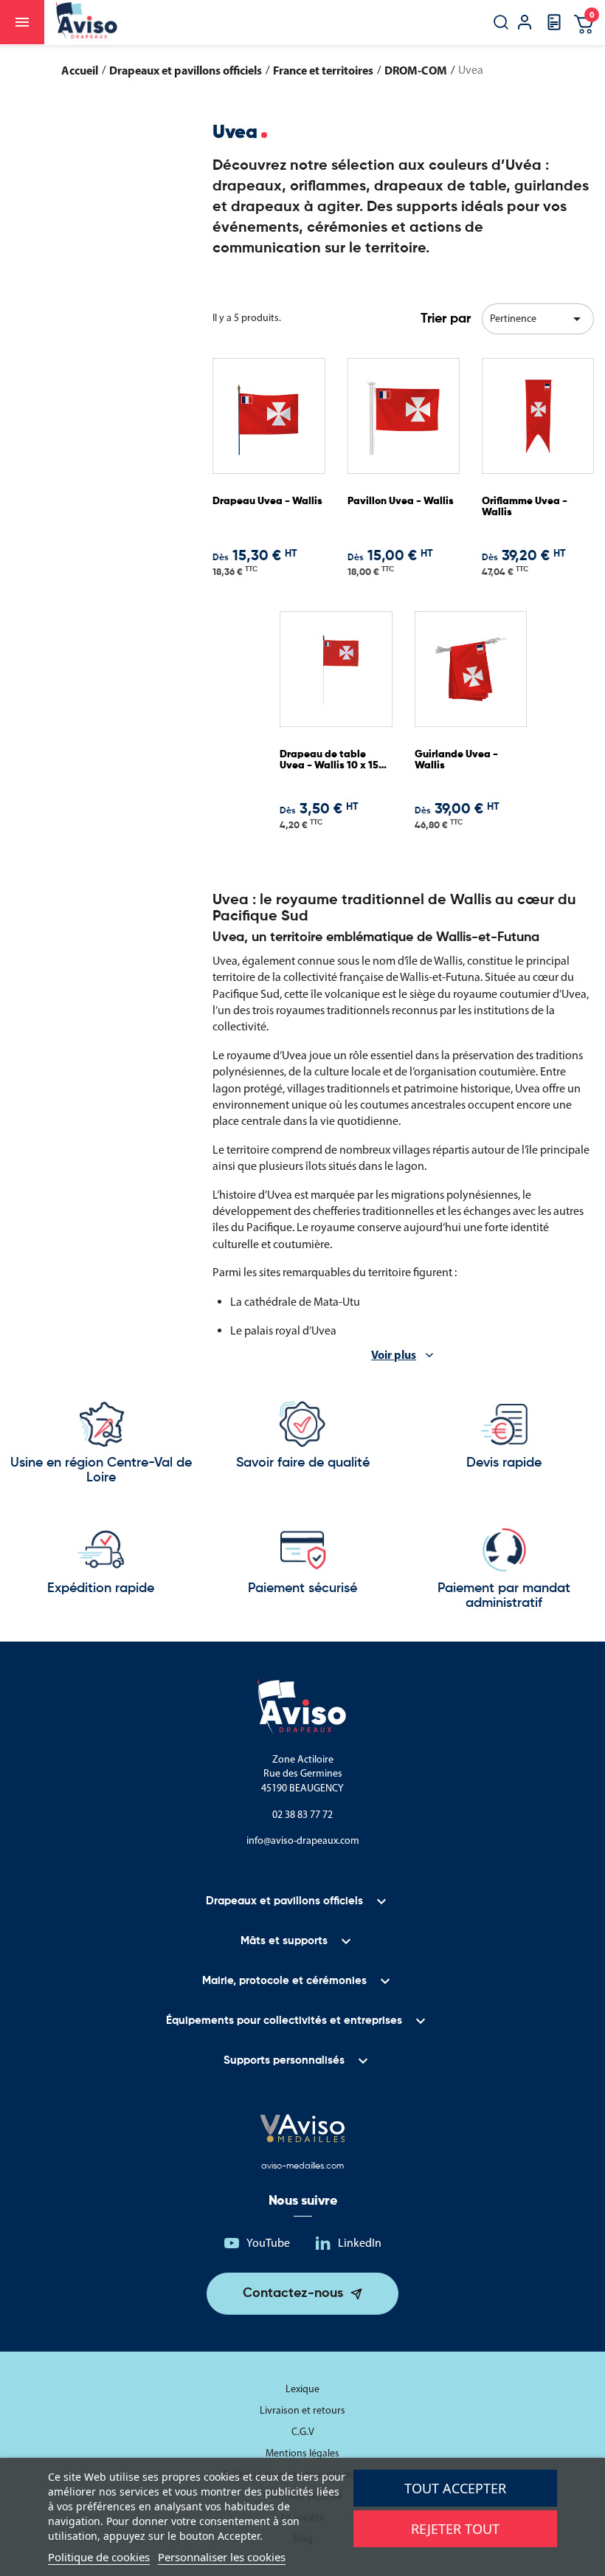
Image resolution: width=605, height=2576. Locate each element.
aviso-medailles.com (302, 2166)
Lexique (302, 2389)
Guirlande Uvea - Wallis (456, 760)
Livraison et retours (302, 2410)
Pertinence (538, 319)
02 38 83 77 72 (302, 1815)
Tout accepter (455, 2488)
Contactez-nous (293, 2293)
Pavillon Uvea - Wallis (401, 501)
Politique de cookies (99, 2557)
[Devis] (554, 27)
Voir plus (394, 1354)
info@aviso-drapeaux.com (303, 1840)
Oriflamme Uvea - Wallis (525, 507)
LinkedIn (360, 2243)
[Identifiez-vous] (525, 24)
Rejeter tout (455, 2529)
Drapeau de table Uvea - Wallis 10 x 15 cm (329, 761)
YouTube (268, 2243)
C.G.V (303, 2432)
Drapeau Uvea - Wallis (267, 501)
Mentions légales (302, 2453)
